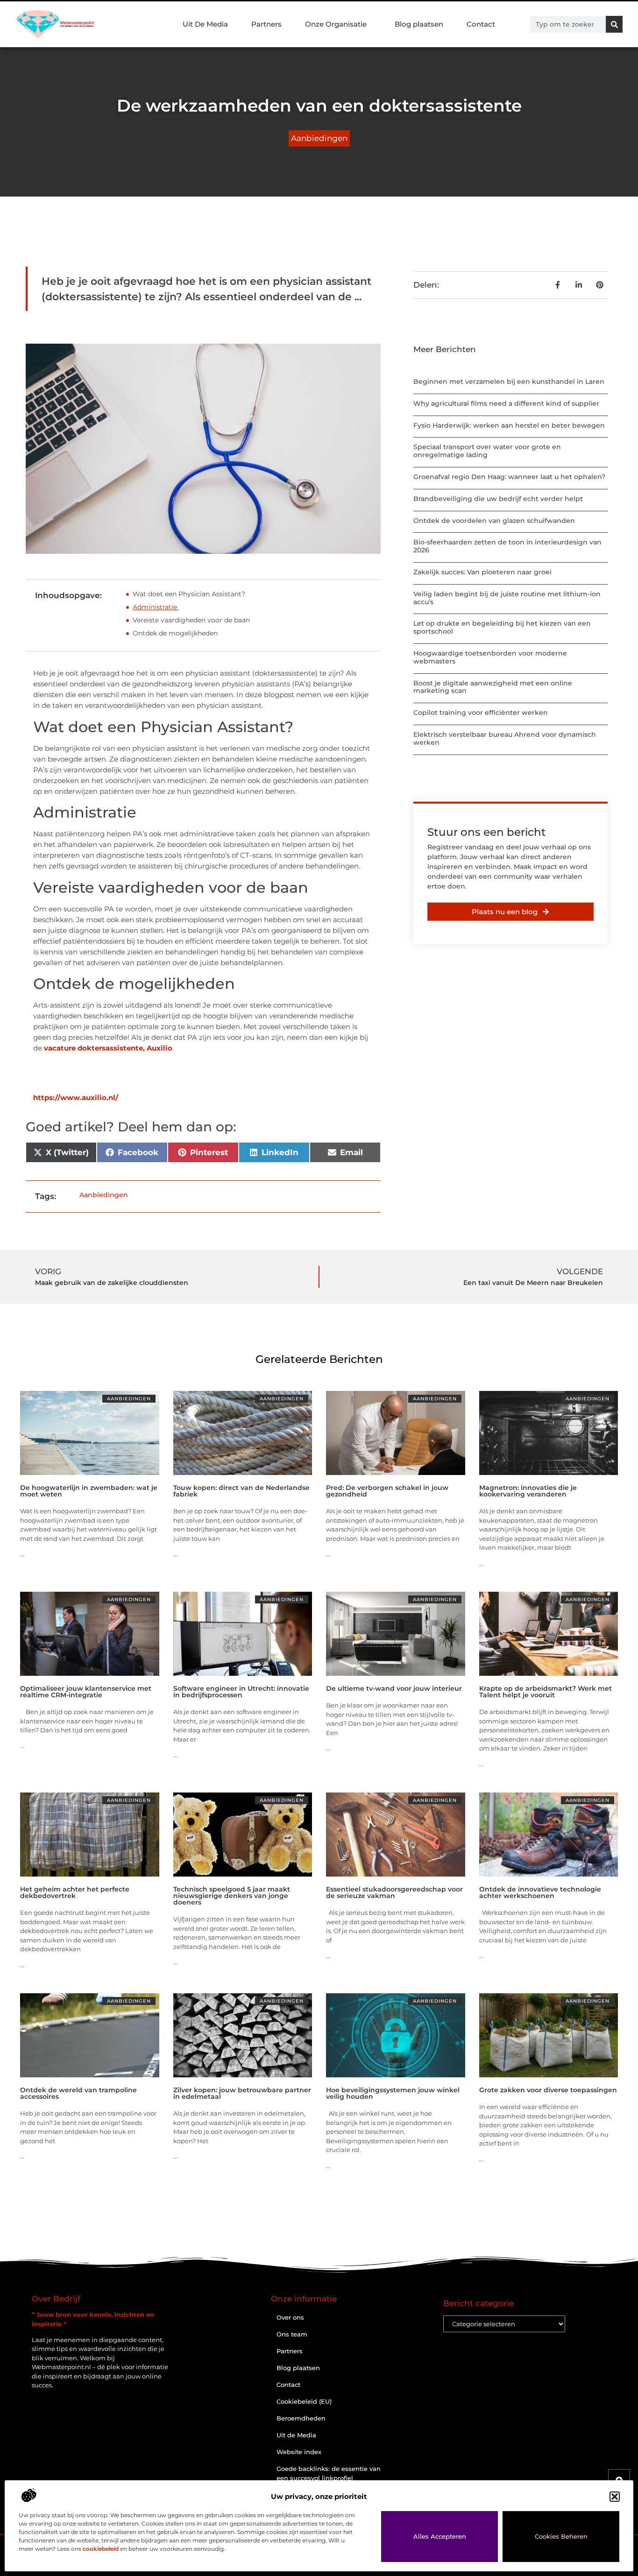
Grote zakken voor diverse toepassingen (548, 2090)
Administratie (156, 607)
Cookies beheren (561, 2536)
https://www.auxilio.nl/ (76, 1097)
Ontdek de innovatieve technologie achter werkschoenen (540, 1892)
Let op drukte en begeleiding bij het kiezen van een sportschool (502, 627)
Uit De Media (205, 24)
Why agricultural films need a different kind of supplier (506, 403)
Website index (299, 2452)
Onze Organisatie (336, 24)
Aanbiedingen (319, 138)
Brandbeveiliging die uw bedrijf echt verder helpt (498, 499)
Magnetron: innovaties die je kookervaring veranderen (528, 1491)
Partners (266, 24)
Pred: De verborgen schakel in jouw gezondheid (387, 1491)
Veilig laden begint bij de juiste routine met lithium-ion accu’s (507, 598)
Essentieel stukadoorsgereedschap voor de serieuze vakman (394, 1892)
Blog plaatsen (419, 24)
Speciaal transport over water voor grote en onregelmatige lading (487, 451)
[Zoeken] (614, 24)
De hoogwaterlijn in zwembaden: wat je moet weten (89, 1491)
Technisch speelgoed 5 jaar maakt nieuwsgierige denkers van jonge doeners (232, 1896)
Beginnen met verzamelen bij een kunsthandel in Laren (509, 381)
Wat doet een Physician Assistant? (190, 594)
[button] (615, 2497)
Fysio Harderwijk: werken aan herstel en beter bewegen (509, 425)
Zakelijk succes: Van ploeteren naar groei (482, 572)
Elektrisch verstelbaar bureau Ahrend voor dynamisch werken (505, 738)
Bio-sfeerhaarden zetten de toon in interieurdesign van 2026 (507, 546)
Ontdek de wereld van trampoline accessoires (78, 2093)
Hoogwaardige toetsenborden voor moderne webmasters (490, 657)
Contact (481, 24)
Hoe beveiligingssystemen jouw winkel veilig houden (393, 2093)
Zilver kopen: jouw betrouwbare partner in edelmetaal (242, 2093)
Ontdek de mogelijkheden (176, 633)
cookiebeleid (101, 2549)
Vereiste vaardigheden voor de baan (192, 620)
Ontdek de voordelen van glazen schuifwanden (494, 521)
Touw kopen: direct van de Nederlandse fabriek (241, 1491)
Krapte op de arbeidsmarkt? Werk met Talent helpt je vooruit (546, 1692)
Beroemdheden (301, 2418)
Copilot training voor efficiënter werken (481, 713)
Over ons (290, 2317)
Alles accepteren (440, 2536)
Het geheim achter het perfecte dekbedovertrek (75, 1892)
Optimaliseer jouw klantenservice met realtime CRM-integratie (86, 1692)
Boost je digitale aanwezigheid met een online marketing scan (493, 687)
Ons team (292, 2334)
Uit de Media (296, 2435)
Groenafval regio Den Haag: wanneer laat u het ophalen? (509, 477)
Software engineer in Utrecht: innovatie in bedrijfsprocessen (241, 1692)
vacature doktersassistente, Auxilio (108, 1048)
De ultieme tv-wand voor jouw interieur (394, 1688)
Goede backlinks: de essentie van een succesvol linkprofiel (329, 2473)
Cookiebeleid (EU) (304, 2401)
